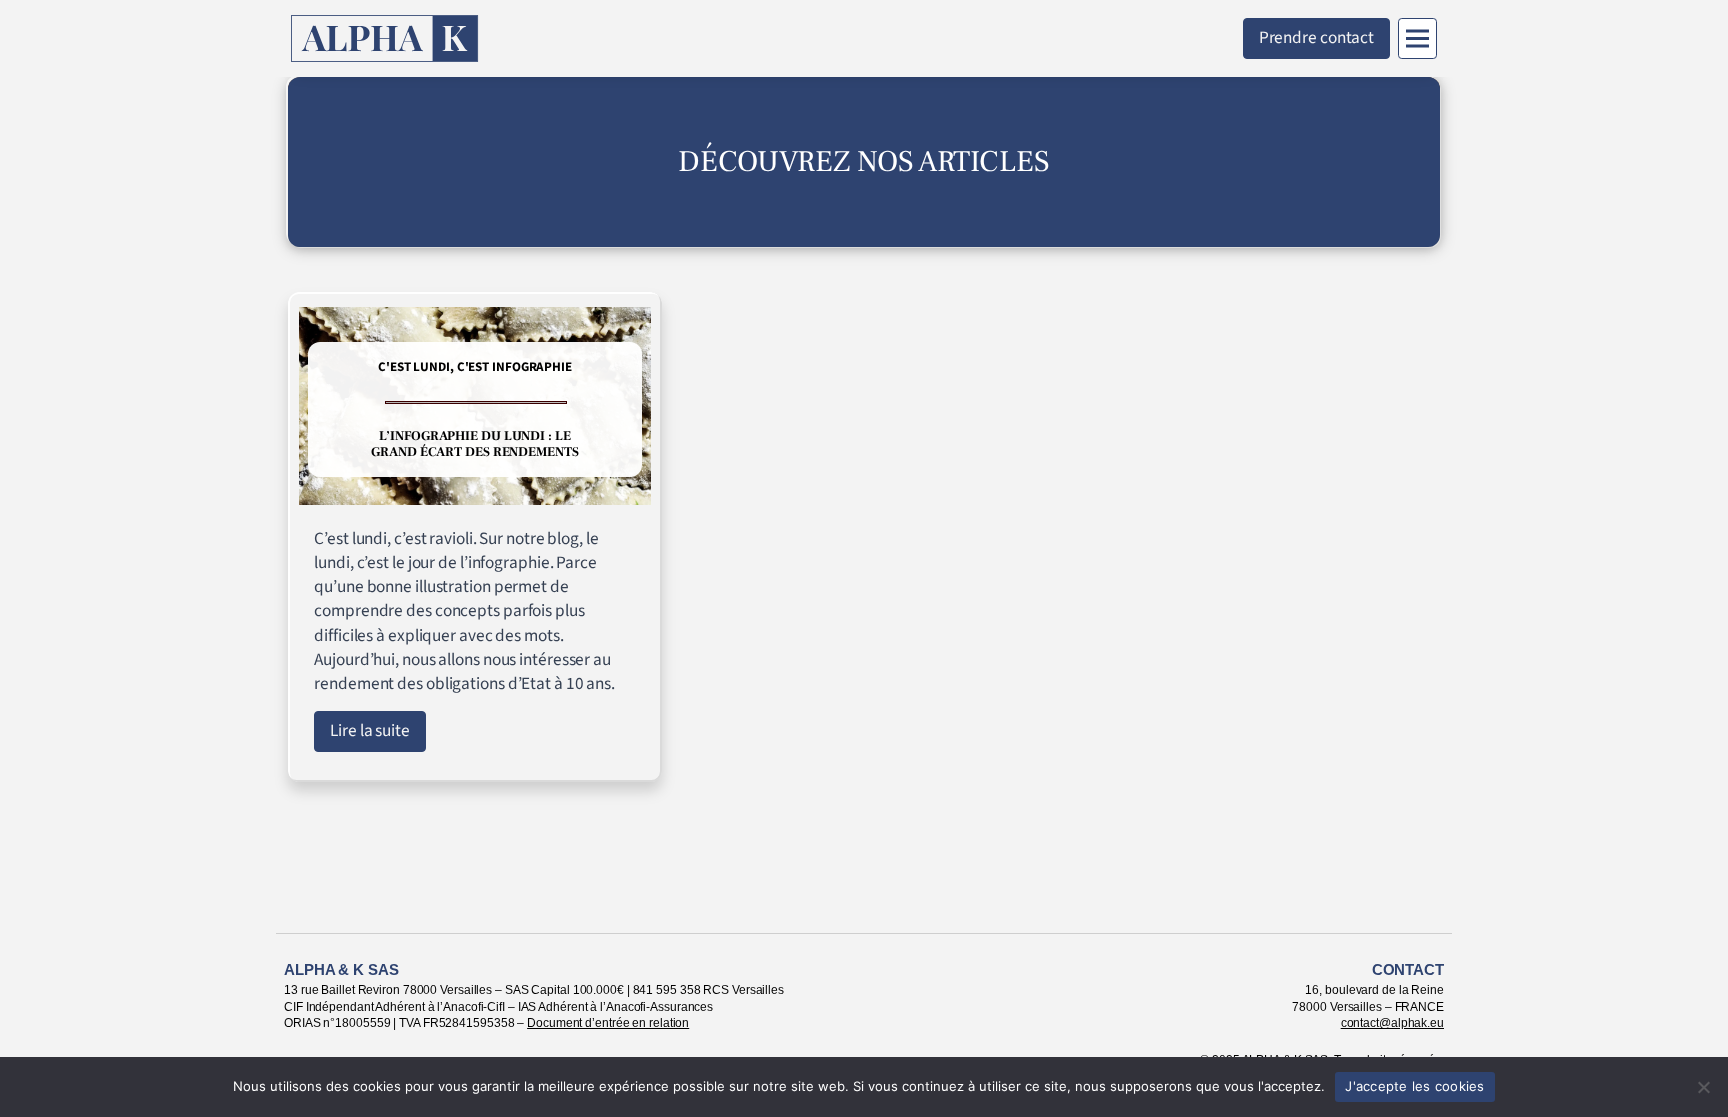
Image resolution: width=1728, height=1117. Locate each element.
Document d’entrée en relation (608, 1023)
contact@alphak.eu (1392, 1023)
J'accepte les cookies (1414, 1086)
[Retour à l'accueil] (385, 38)
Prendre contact (1317, 37)
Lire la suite (370, 730)
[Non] (1703, 1087)
